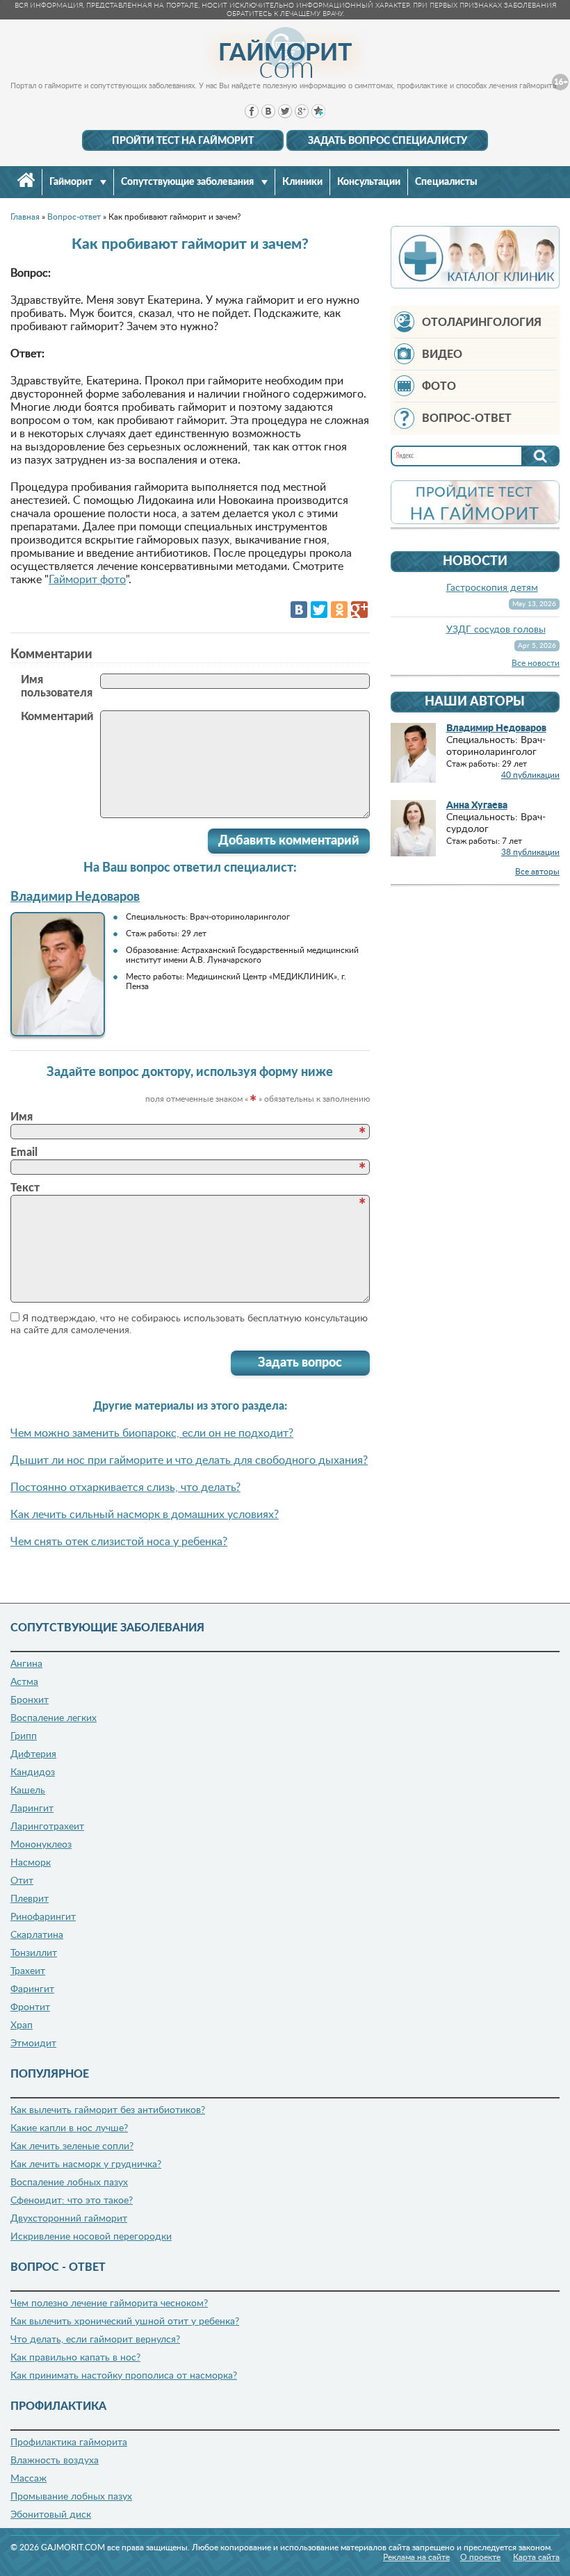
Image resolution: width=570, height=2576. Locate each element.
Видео (442, 354)
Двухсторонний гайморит (69, 2219)
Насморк (31, 1863)
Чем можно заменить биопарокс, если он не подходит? (152, 1433)
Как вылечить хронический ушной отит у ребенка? (125, 2322)
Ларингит (32, 1809)
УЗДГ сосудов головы (496, 630)
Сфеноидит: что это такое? (72, 2201)
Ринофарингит (43, 1917)
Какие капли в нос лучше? (69, 2128)
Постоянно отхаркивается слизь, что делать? (125, 1487)
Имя (22, 1117)
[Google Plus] (359, 610)
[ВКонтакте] (299, 610)
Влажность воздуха (55, 2461)
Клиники (302, 182)
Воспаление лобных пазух (69, 2183)
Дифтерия (33, 1754)
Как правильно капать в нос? (75, 2358)
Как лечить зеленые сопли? (72, 2146)
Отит (22, 1881)
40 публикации (530, 775)
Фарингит (32, 1989)
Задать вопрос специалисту (388, 141)
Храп (22, 2025)
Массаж (28, 2479)
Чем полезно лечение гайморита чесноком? (109, 2304)
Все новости (536, 663)
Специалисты (446, 182)
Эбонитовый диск (51, 2515)
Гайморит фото (87, 580)
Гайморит (72, 182)
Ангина (26, 1664)
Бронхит (30, 1700)
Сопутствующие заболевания (188, 182)
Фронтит (30, 2007)
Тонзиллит (34, 1953)
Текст (25, 1188)
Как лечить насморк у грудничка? (86, 2165)
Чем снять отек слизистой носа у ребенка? (119, 1542)
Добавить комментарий (289, 841)
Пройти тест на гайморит (183, 141)
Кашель (28, 1791)
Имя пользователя (57, 686)
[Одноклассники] (339, 610)
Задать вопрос (300, 1363)
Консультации (369, 182)
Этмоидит (33, 2044)
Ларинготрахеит (47, 1827)
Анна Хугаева (477, 806)
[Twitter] (319, 610)
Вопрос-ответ (467, 418)
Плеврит (30, 1899)
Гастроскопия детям (492, 588)
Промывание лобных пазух (71, 2497)
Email (24, 1152)
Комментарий (57, 717)
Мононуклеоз (41, 1845)
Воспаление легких (54, 1718)
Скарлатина (37, 1935)
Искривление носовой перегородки (91, 2237)
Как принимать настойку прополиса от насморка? (124, 2376)
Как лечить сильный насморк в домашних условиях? (145, 1515)
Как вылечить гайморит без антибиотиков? (108, 2110)
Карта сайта (536, 2557)
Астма (24, 1682)
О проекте (480, 2557)
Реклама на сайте (416, 2557)
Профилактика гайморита (69, 2443)
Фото (439, 386)
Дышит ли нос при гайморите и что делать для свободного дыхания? (189, 1460)
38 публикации (530, 852)
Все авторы (537, 872)
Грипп (24, 1736)
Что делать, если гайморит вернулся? (95, 2340)
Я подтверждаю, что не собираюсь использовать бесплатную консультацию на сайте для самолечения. (189, 1324)
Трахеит (28, 1971)
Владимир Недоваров (75, 897)
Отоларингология (482, 323)
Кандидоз (33, 1772)
